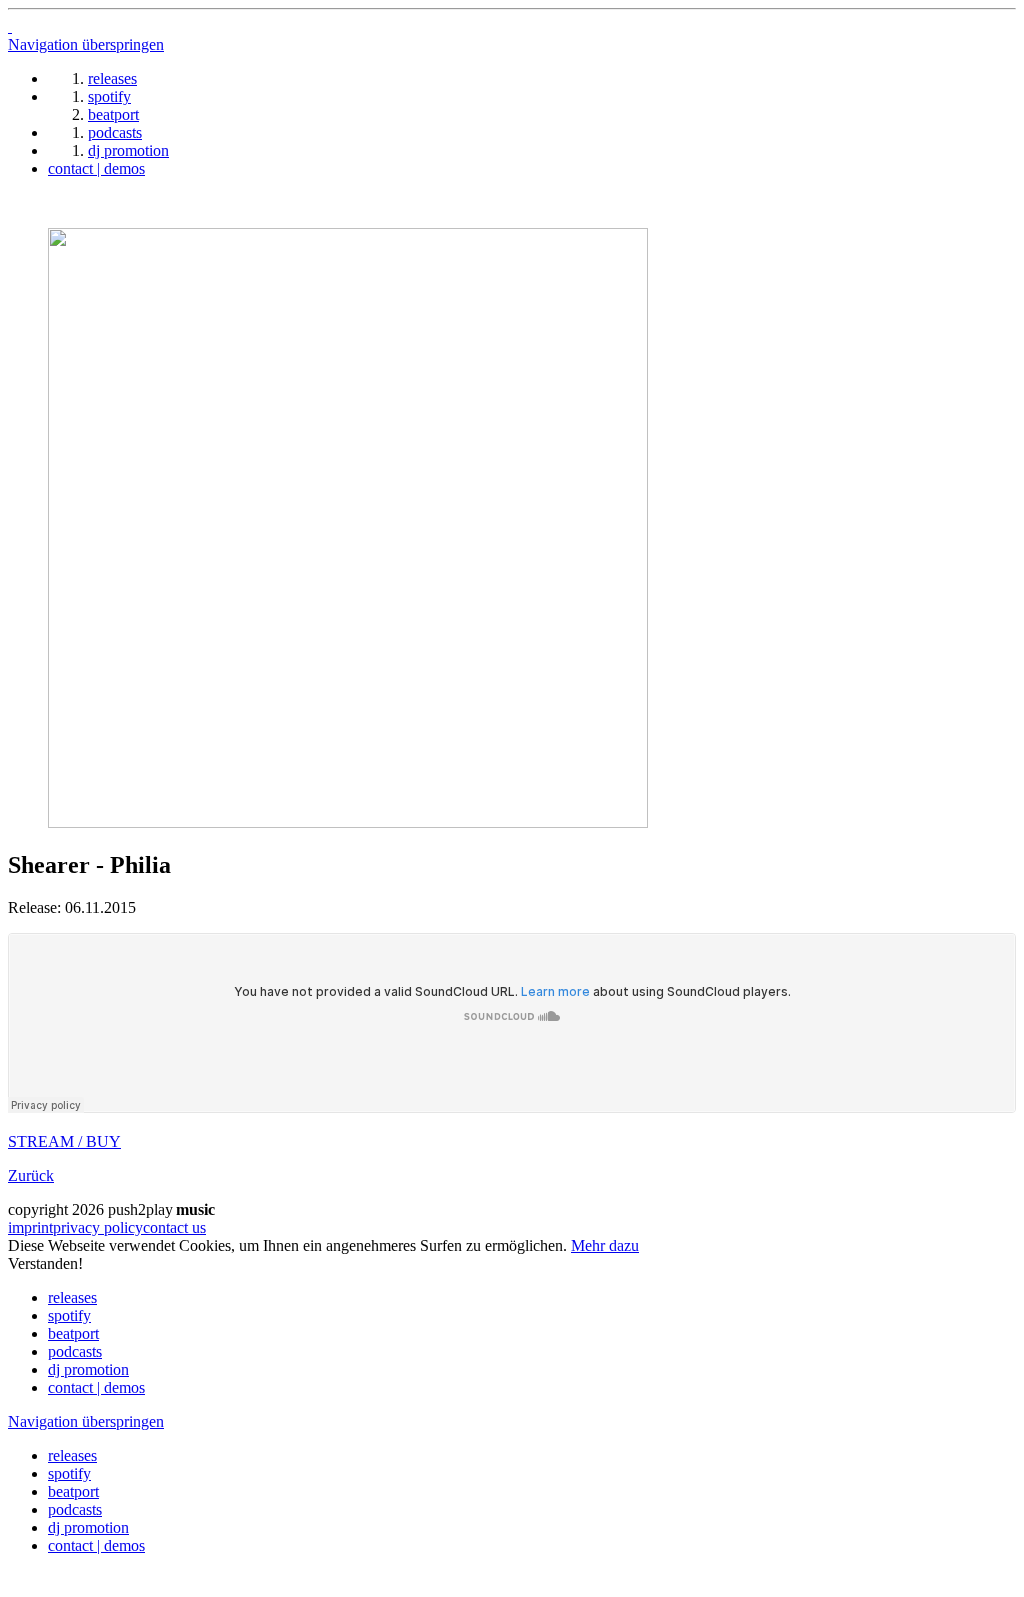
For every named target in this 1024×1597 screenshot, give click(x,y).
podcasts (75, 1351)
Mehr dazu (605, 1245)
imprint (30, 1227)
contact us (174, 1227)
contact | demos (96, 1387)
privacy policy (98, 1227)
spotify (69, 1315)
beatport (73, 1333)
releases (72, 1297)
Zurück (31, 1175)
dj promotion (88, 1369)
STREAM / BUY (64, 1141)
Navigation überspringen (86, 44)
